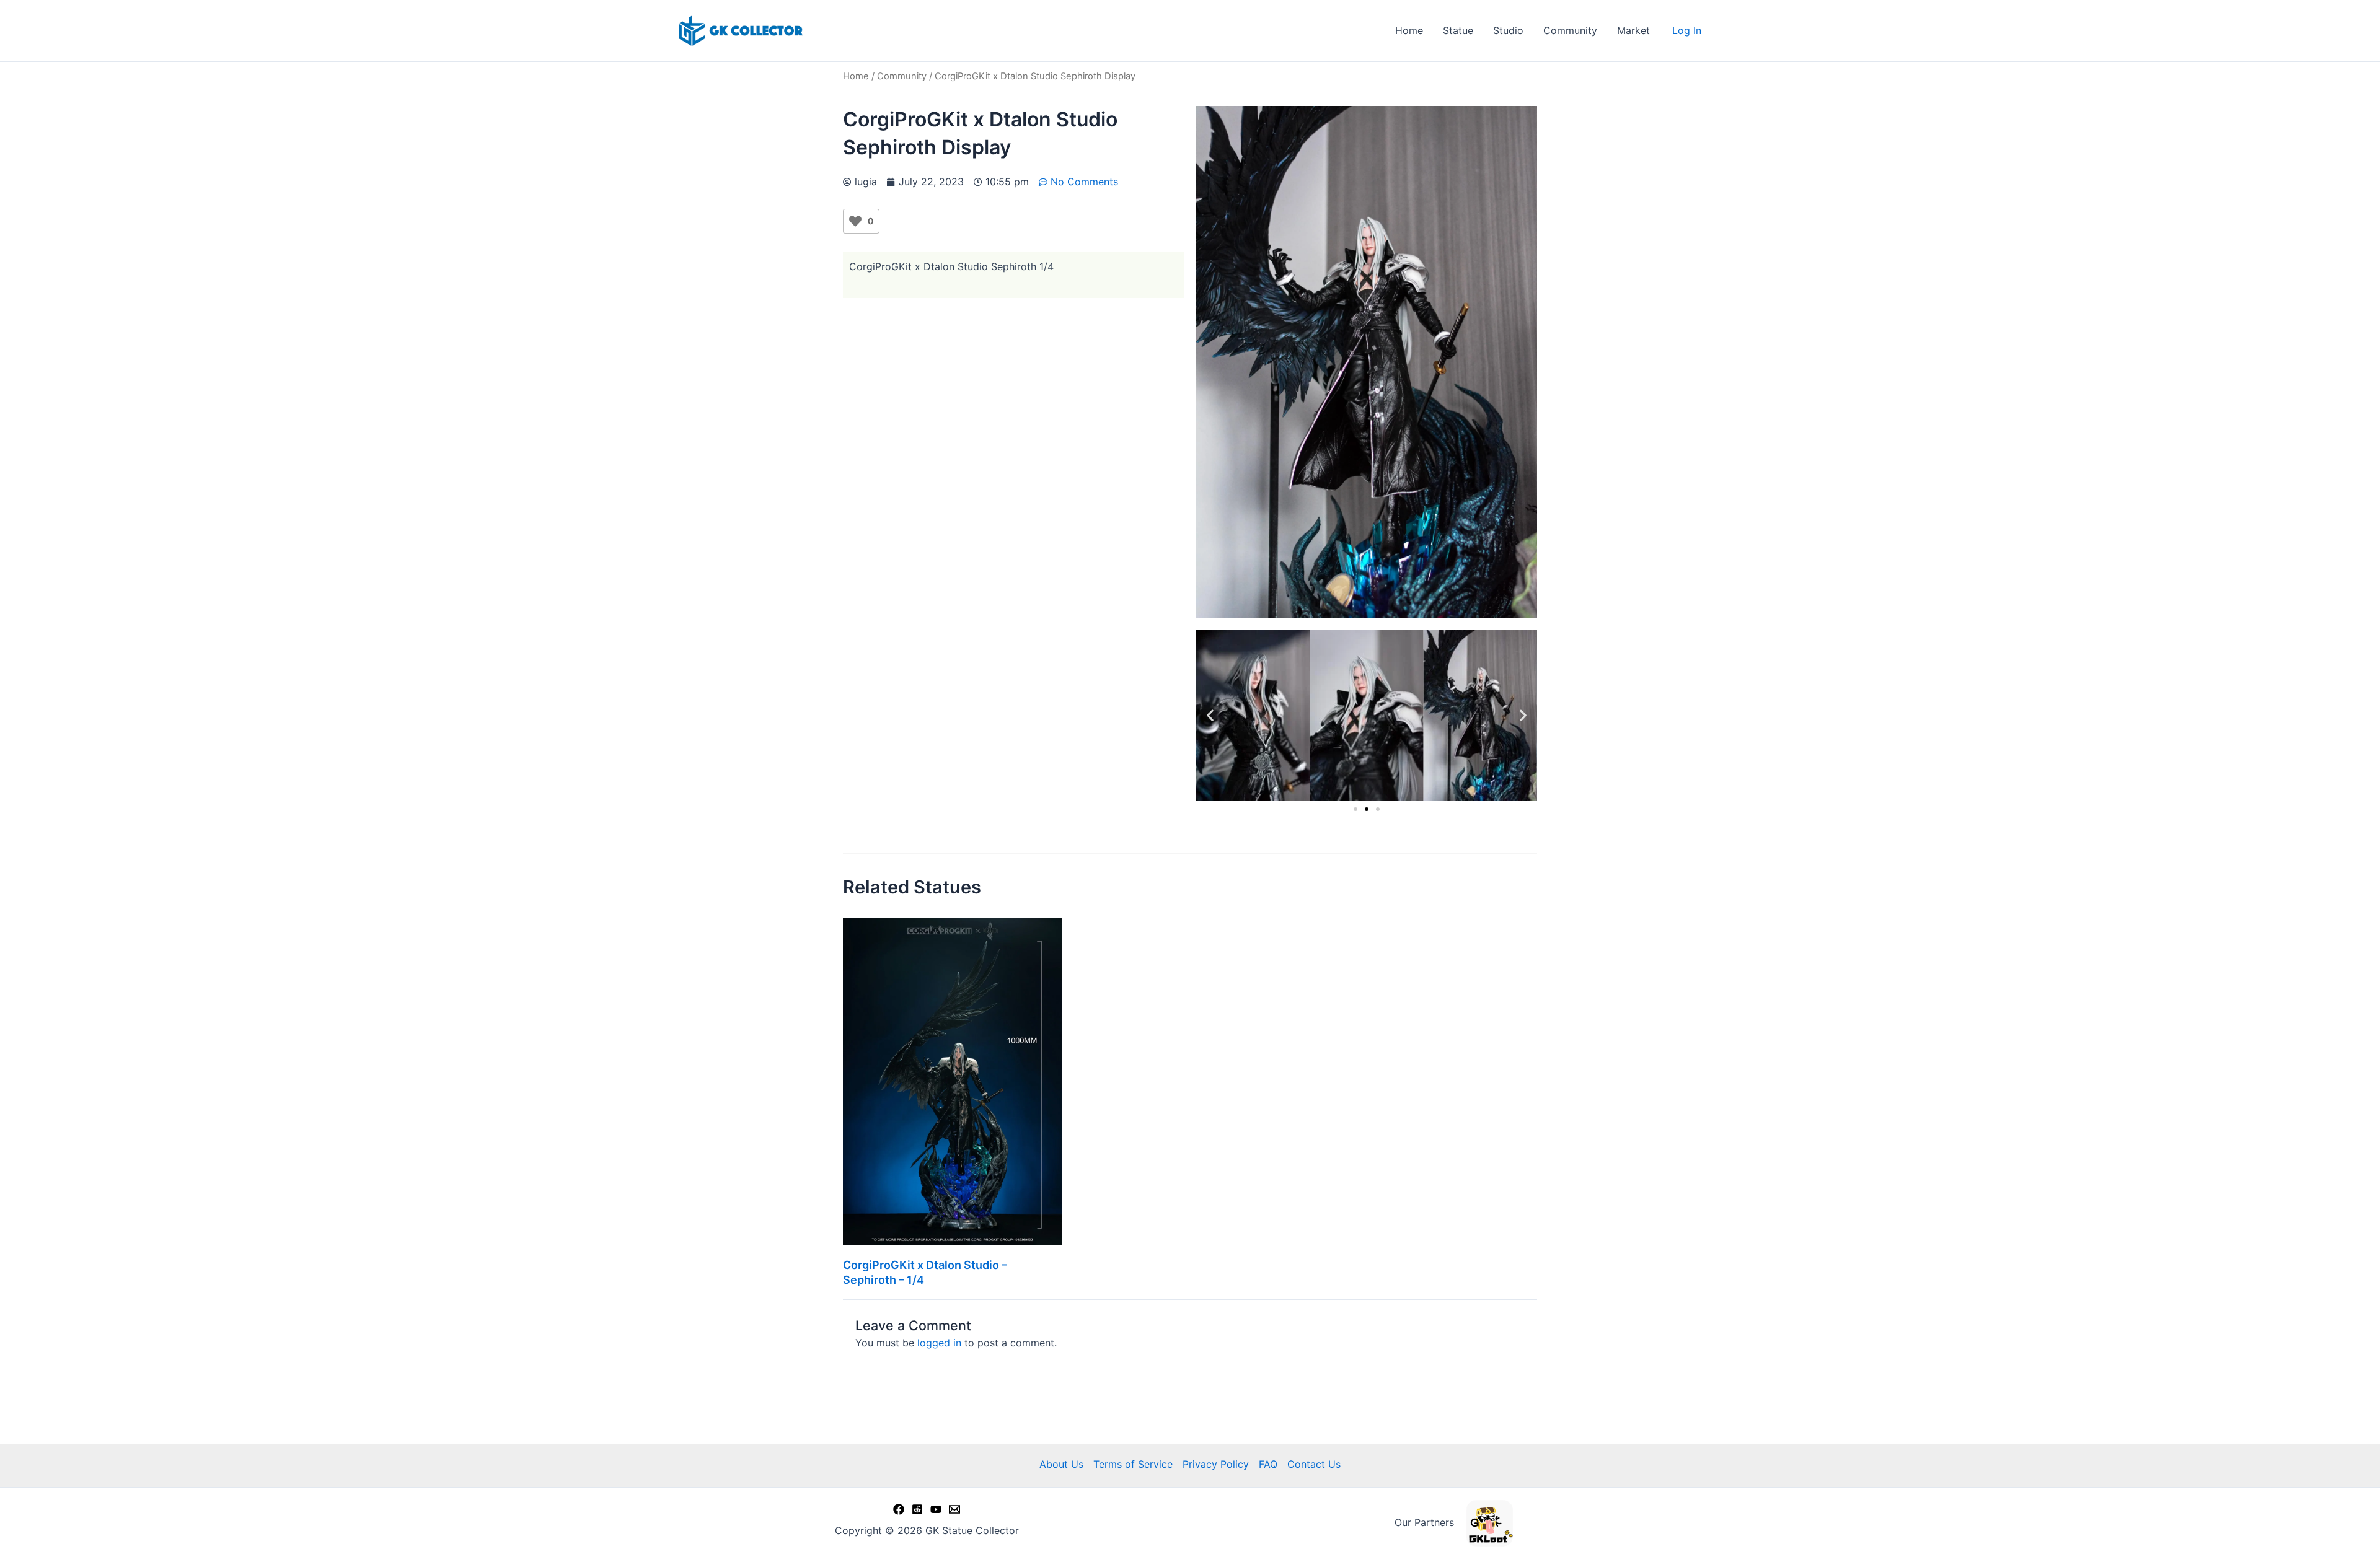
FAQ (1268, 1464)
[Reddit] (917, 1509)
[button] (1210, 715)
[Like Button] (855, 221)
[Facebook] (899, 1509)
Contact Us (1314, 1464)
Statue (1458, 30)
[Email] (954, 1509)
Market (1633, 30)
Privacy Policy (1216, 1464)
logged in (939, 1343)
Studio (1508, 30)
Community (1570, 30)
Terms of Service (1133, 1464)
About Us (1061, 1464)
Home (1409, 30)
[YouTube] (936, 1509)
